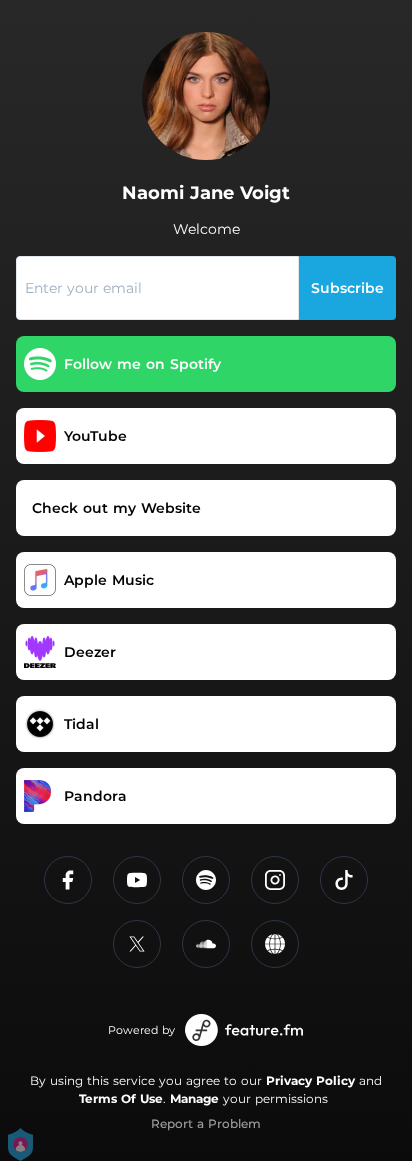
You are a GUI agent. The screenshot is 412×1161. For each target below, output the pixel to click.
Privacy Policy (310, 1080)
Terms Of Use (121, 1098)
